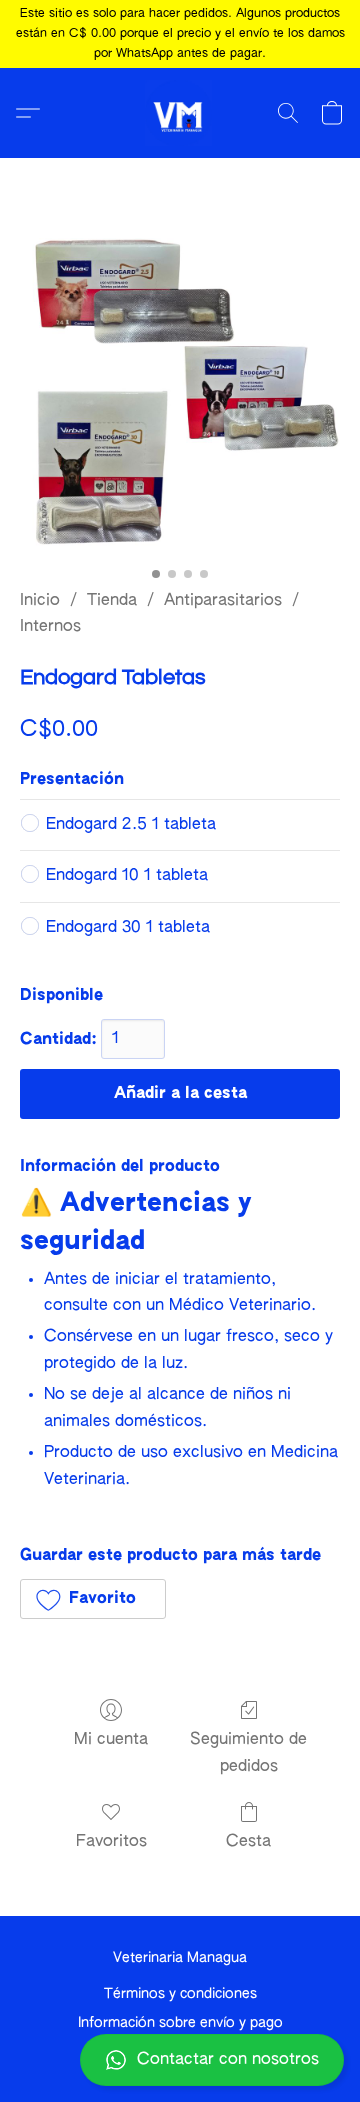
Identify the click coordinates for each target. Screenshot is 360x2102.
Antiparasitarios (223, 601)
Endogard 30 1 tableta (128, 928)
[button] (180, 2060)
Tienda (112, 601)
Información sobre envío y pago (180, 2023)
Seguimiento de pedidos (248, 1753)
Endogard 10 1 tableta (127, 876)
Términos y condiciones (180, 1994)
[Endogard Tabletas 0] (180, 398)
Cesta (248, 1842)
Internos (50, 627)
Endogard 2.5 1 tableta (131, 825)
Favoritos (111, 1842)
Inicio (40, 601)
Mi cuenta (111, 1740)
